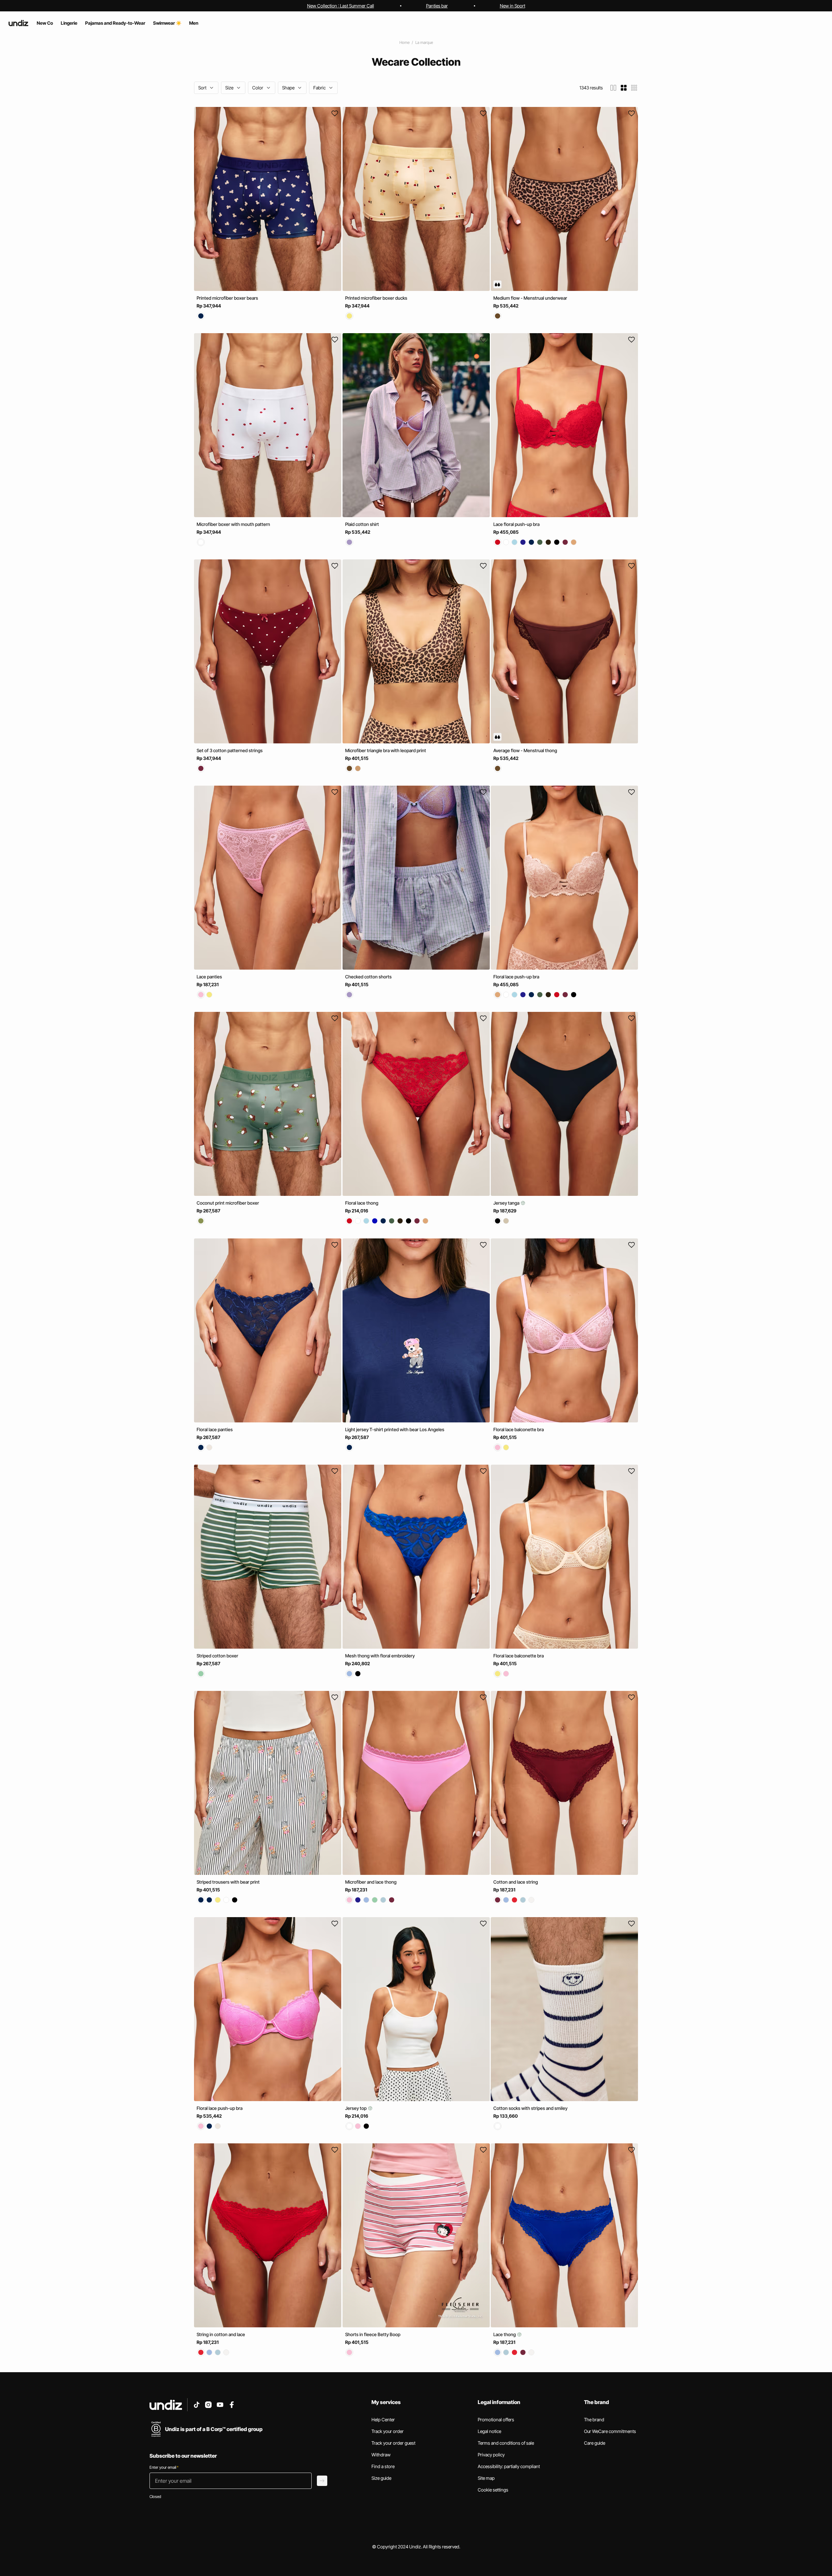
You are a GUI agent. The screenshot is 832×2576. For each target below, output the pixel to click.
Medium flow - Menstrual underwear (530, 298)
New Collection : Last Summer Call (341, 6)
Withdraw (381, 2455)
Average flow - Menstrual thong (525, 750)
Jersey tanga (507, 1203)
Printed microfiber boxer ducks (376, 298)
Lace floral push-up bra (516, 524)
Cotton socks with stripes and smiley (530, 2108)
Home (404, 42)
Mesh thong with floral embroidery (380, 1656)
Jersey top (356, 2108)
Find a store (383, 2466)
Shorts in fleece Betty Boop (373, 2334)
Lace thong (505, 2334)
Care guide (595, 2443)
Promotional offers (496, 2419)
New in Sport (513, 6)
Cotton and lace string (516, 1882)
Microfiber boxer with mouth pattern (233, 524)
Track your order (388, 2431)
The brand (594, 2419)
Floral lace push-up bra (516, 977)
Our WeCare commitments (610, 2431)
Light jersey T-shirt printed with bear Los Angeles (395, 1429)
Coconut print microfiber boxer (228, 1203)
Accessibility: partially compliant (509, 2466)
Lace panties (209, 977)
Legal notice (489, 2431)
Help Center (383, 2419)
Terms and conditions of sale (506, 2443)
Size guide (381, 2478)
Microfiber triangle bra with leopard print (386, 750)
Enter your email (164, 2467)
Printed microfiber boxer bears (227, 298)
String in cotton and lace (221, 2334)
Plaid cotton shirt (362, 524)
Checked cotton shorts (368, 977)
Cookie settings (493, 2490)
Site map (486, 2478)
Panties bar (437, 6)
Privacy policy (491, 2455)
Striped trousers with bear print (228, 1882)
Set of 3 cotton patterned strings (230, 750)
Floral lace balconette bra (519, 1429)
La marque (424, 42)
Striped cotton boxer (217, 1656)
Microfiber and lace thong (371, 1882)
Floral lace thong (362, 1203)
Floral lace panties (215, 1429)
